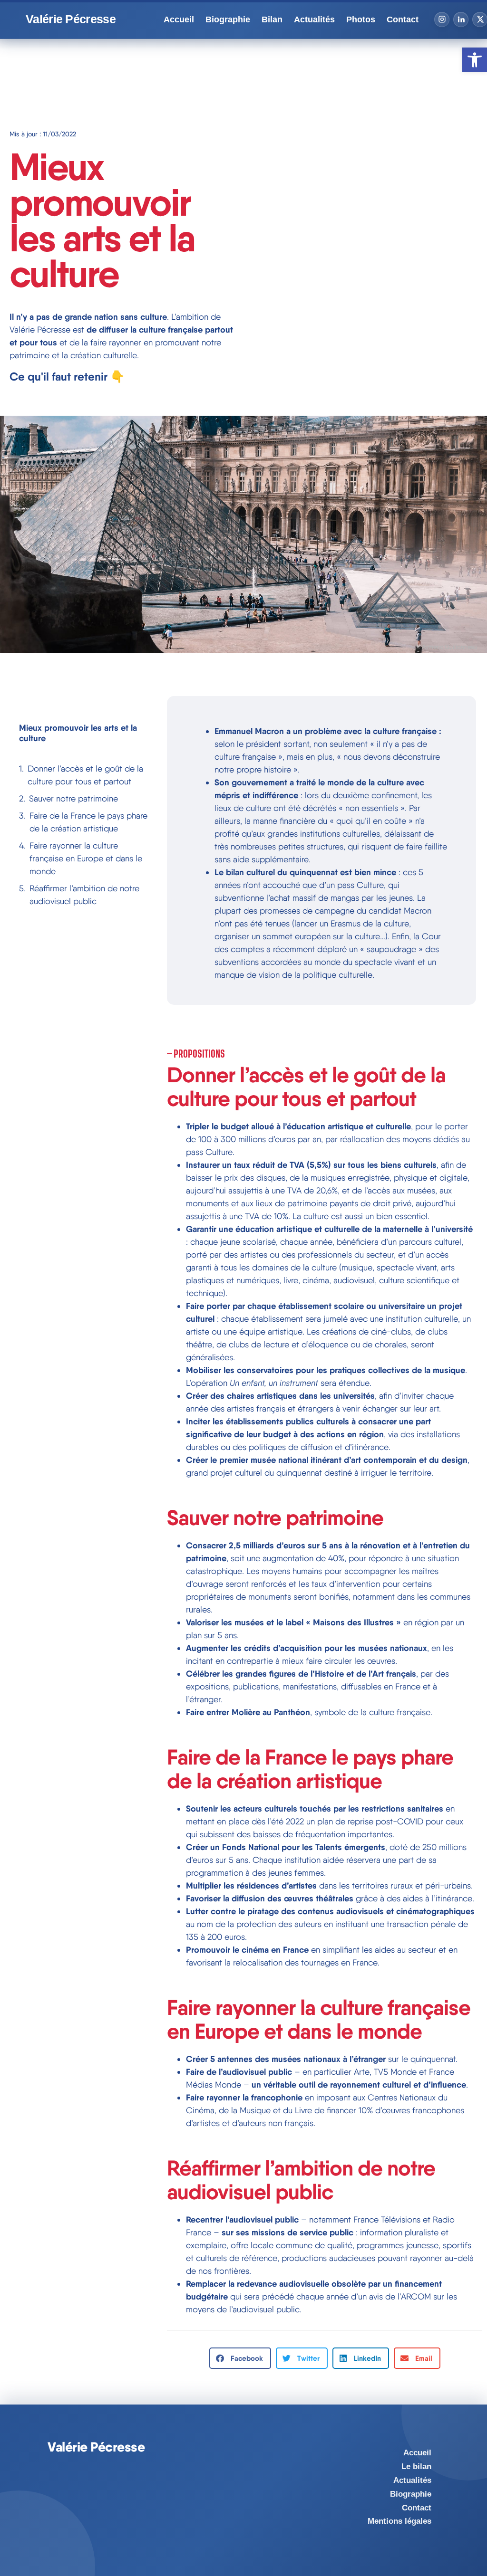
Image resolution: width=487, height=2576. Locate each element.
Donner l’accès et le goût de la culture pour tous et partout (85, 775)
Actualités (314, 19)
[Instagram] (442, 19)
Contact (403, 19)
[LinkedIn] (461, 19)
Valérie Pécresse (71, 19)
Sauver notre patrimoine (73, 798)
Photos (361, 19)
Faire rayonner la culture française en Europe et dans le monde (86, 858)
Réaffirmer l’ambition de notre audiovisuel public (84, 895)
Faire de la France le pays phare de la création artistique (88, 822)
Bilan (272, 19)
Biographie (228, 19)
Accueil (179, 19)
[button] (240, 2358)
